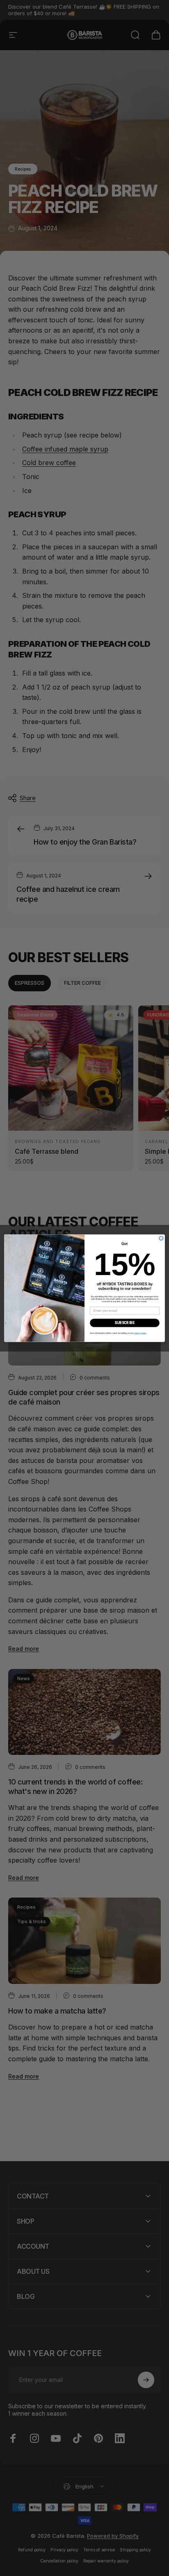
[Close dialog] (161, 1238)
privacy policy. (140, 1333)
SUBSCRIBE (124, 1323)
